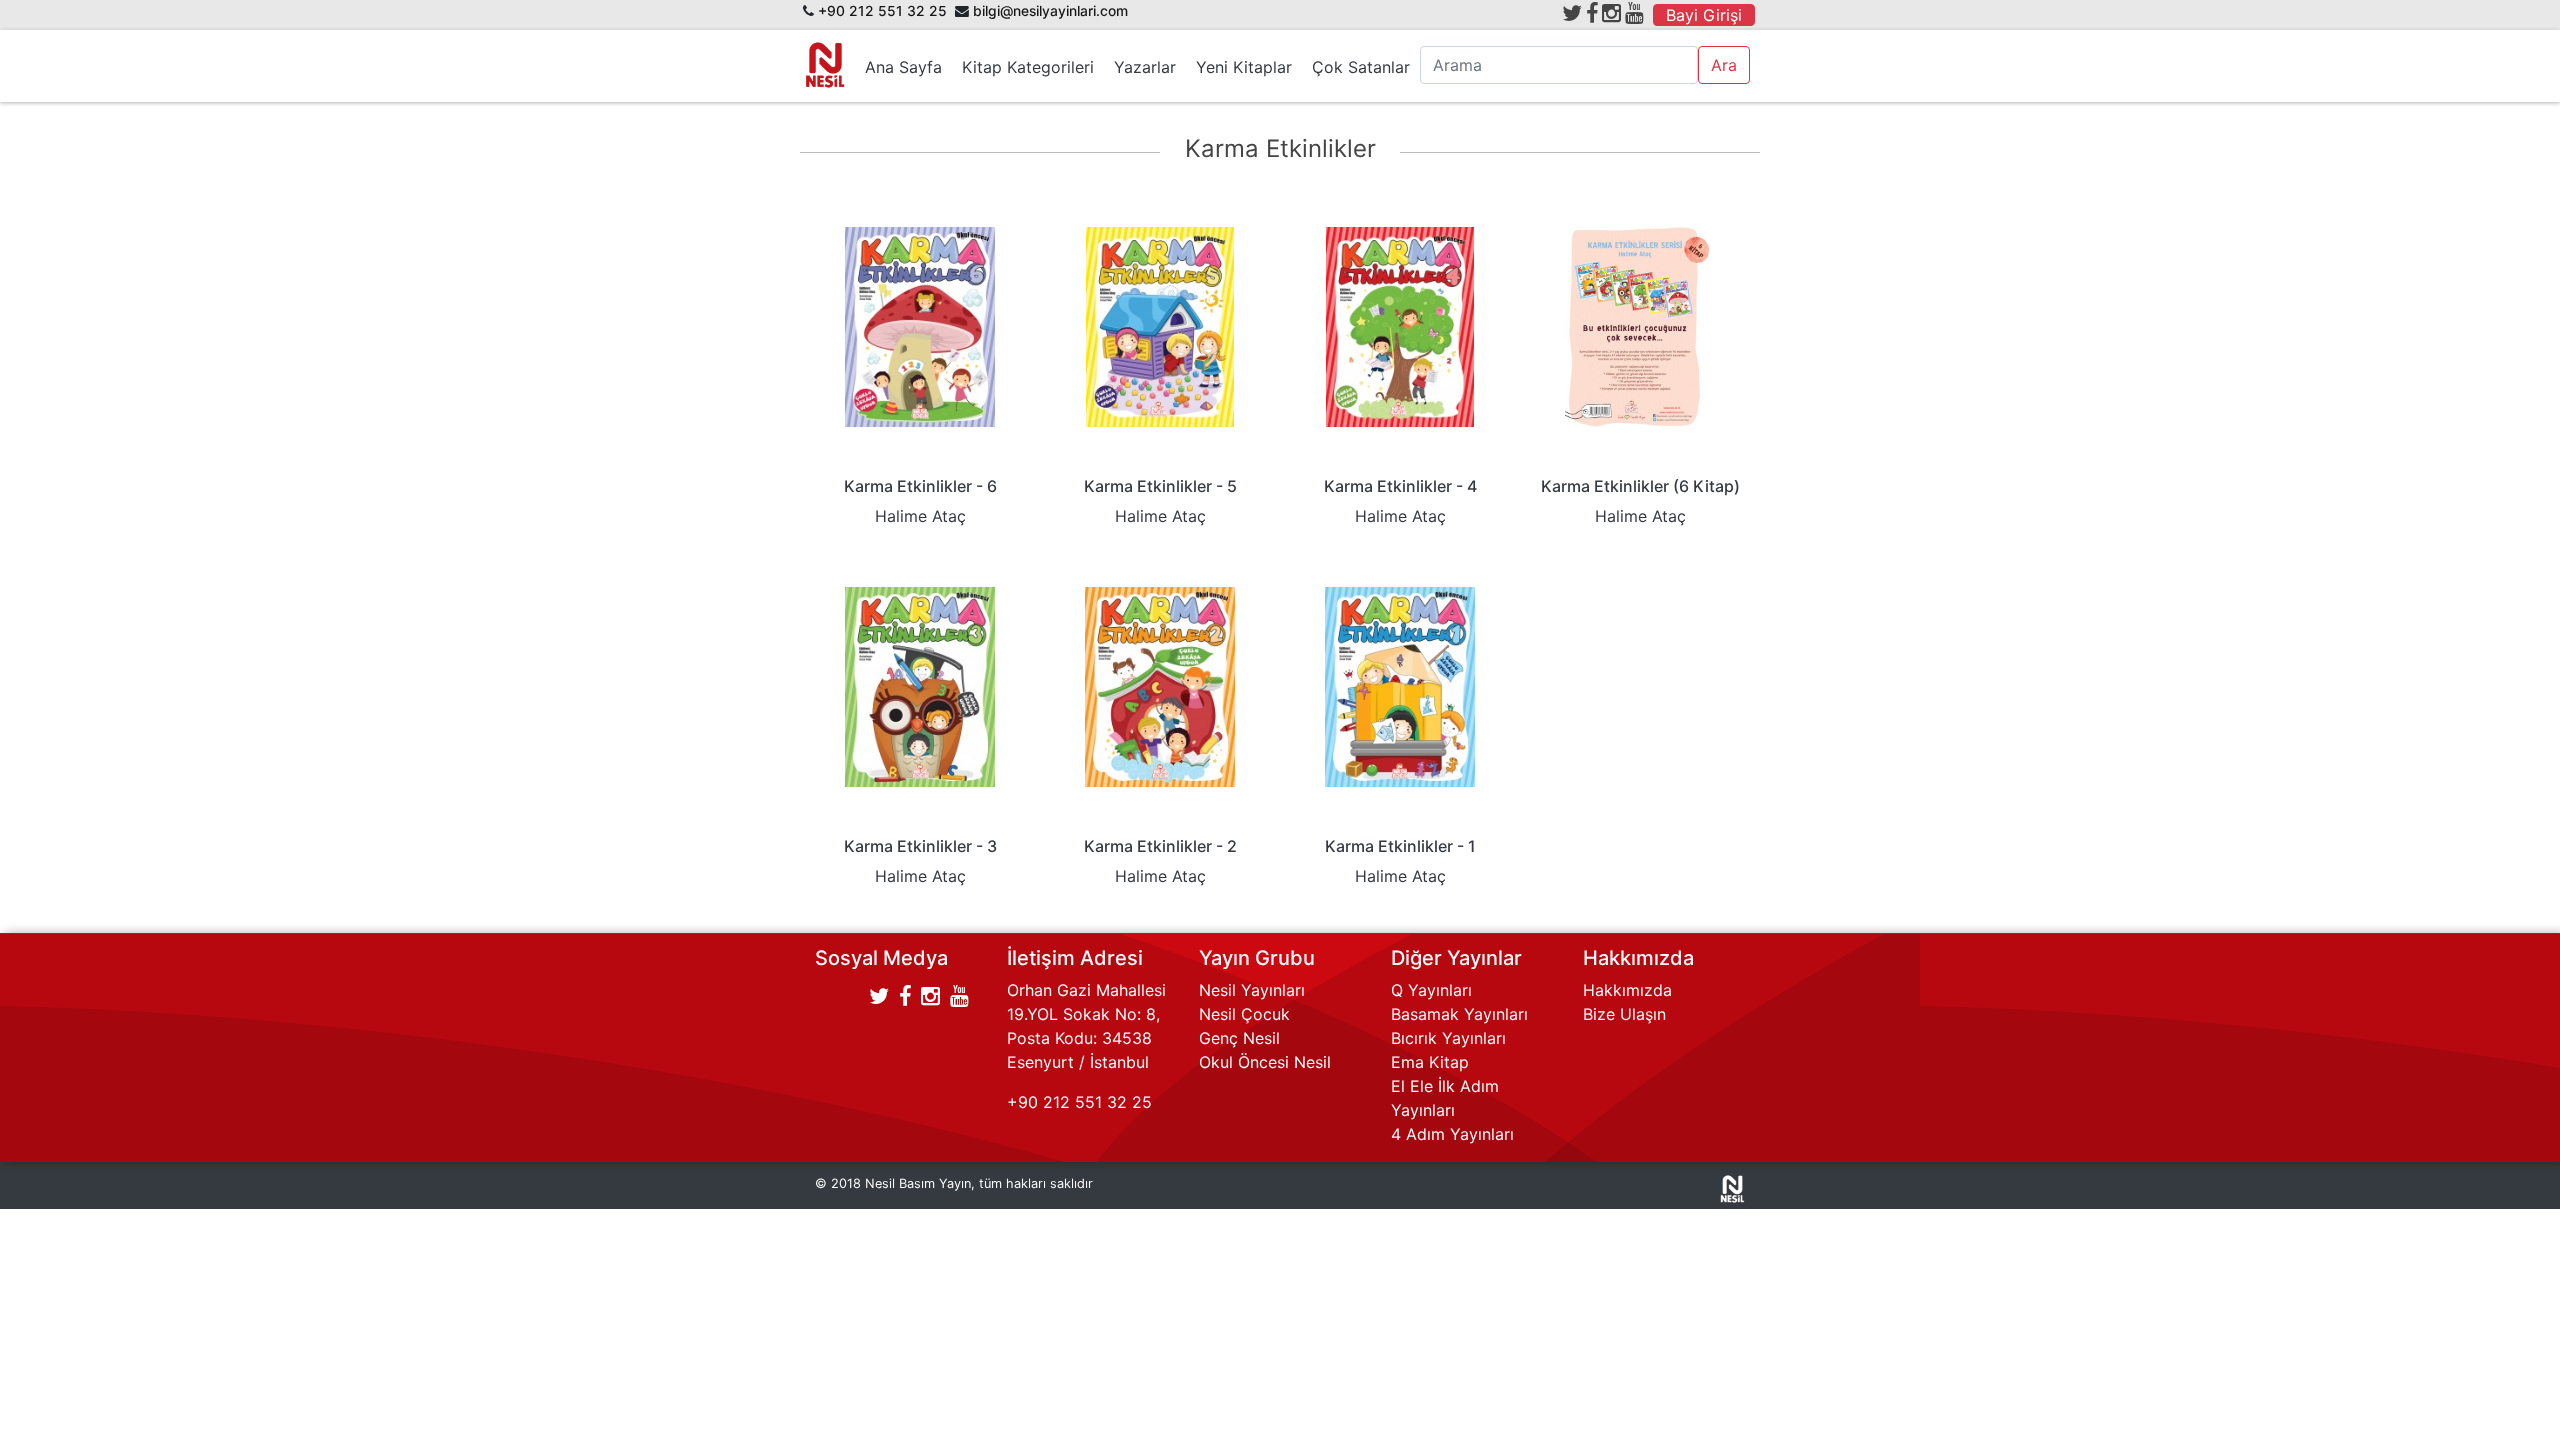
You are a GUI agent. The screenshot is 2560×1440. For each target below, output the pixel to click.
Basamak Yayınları (1459, 1014)
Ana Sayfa (903, 67)
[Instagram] (1611, 13)
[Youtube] (1634, 13)
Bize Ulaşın (1624, 1014)
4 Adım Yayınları (1452, 1134)
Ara (1724, 65)
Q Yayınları (1431, 990)
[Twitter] (1572, 13)
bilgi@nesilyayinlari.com (1050, 11)
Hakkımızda (1627, 990)
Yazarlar (1145, 67)
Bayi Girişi (1704, 15)
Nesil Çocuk (1244, 1014)
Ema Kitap (1430, 1062)
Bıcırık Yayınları (1448, 1038)
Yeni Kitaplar (1244, 67)
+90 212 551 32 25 (882, 11)
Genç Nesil (1239, 1038)
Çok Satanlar (1361, 67)
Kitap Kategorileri (1028, 67)
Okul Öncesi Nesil (1265, 1062)
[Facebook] (1592, 13)
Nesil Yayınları (1252, 990)
